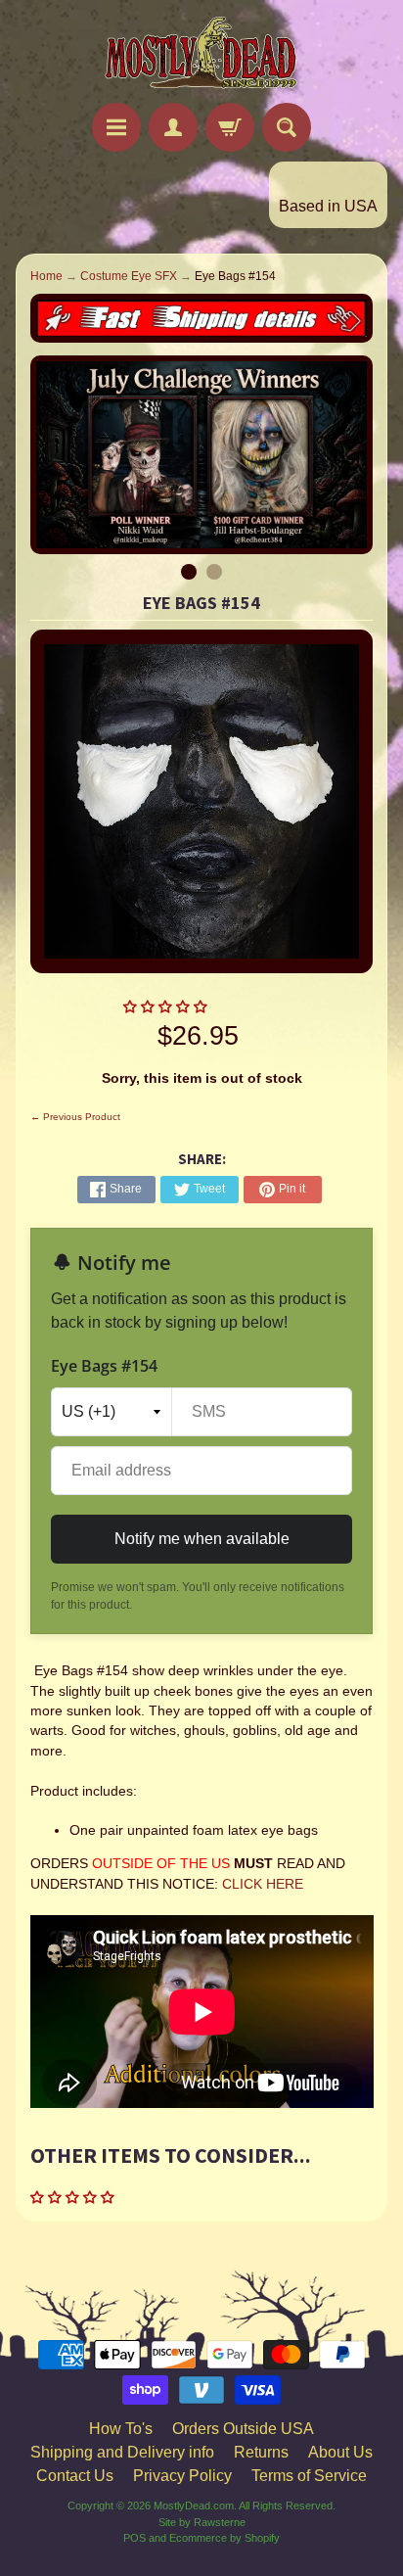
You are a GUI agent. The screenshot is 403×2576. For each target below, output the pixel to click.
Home (46, 276)
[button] (167, 1007)
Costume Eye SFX (129, 276)
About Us (340, 2452)
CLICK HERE (263, 1884)
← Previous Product (75, 1117)
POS (134, 2538)
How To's (121, 2429)
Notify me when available (202, 1539)
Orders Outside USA (243, 2429)
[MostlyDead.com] (201, 54)
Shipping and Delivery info (122, 2452)
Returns (261, 2452)
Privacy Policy (182, 2476)
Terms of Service (309, 2476)
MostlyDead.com (194, 2506)
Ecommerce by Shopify (224, 2538)
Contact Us (75, 2476)
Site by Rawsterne (202, 2522)
